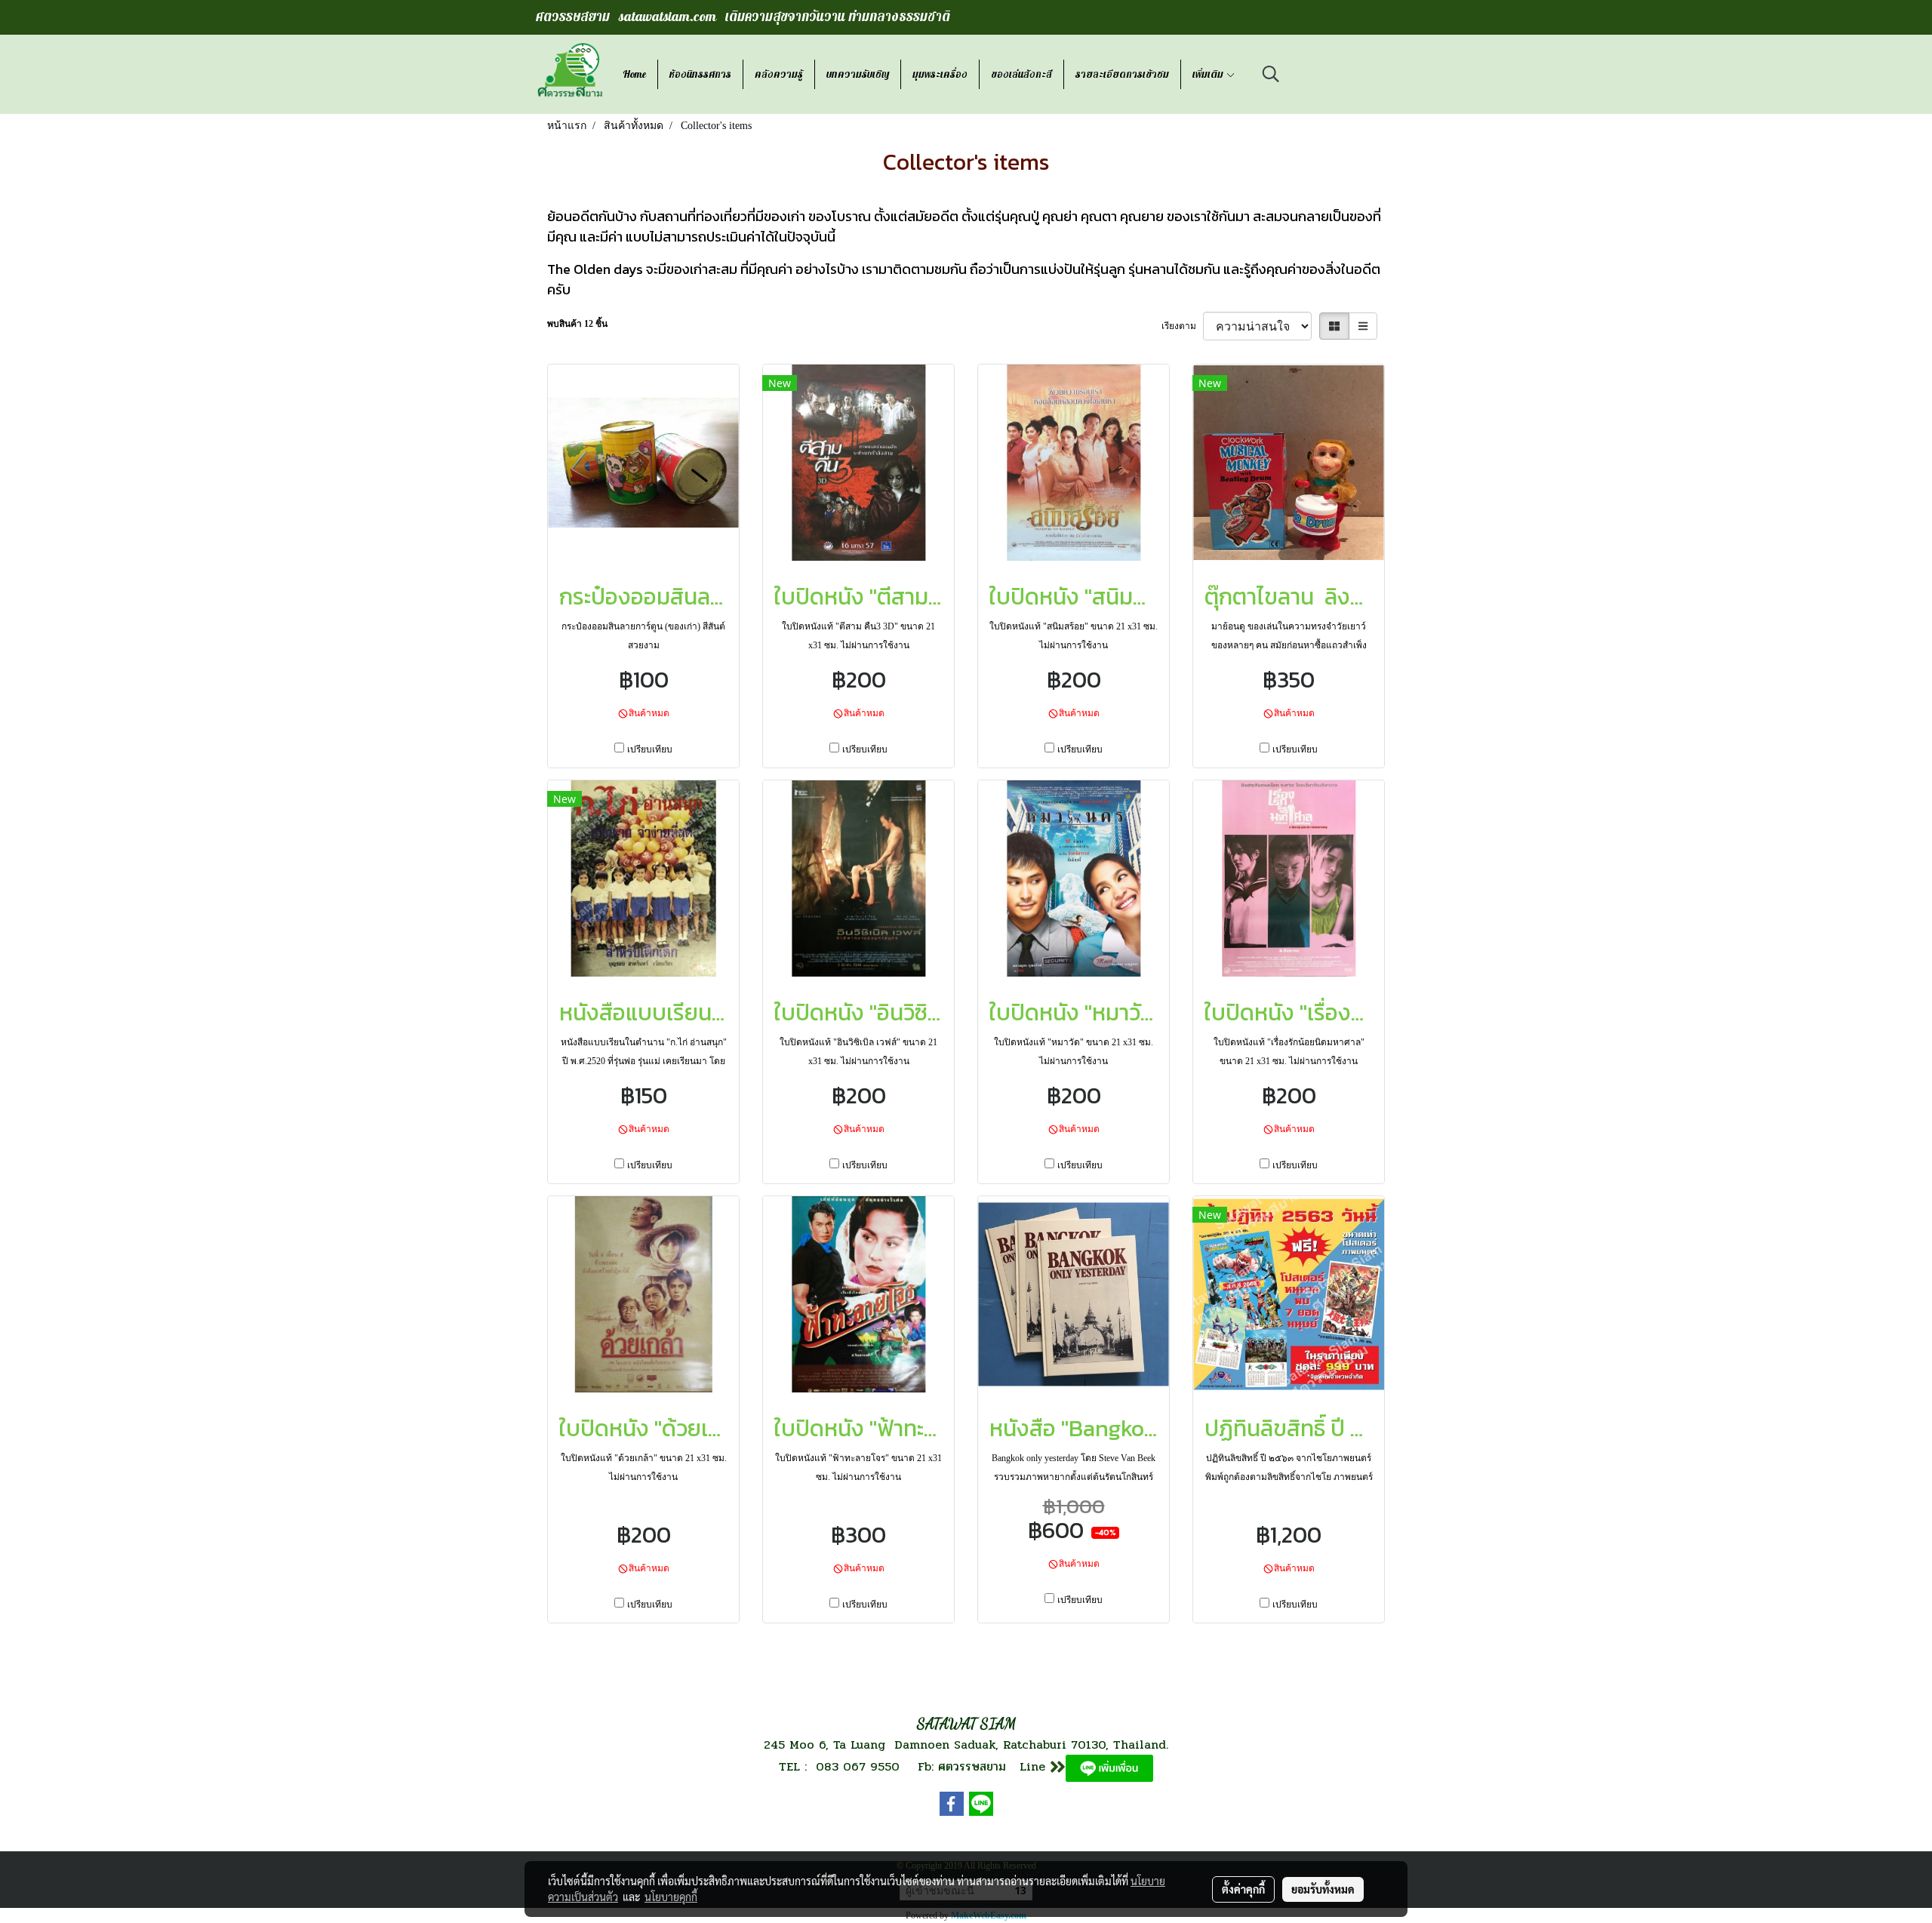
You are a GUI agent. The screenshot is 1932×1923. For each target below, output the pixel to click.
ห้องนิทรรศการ (700, 74)
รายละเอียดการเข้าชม (1122, 74)
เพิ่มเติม (1209, 74)
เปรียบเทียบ (650, 749)
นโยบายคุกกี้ (671, 1897)
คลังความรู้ (779, 74)
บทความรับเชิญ (858, 74)
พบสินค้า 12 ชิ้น (577, 324)
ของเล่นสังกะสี (1021, 74)
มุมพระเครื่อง (940, 74)
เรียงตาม (1182, 326)
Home (634, 74)
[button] (1271, 74)
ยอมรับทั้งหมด (1323, 1889)
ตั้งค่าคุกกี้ (1243, 1889)
